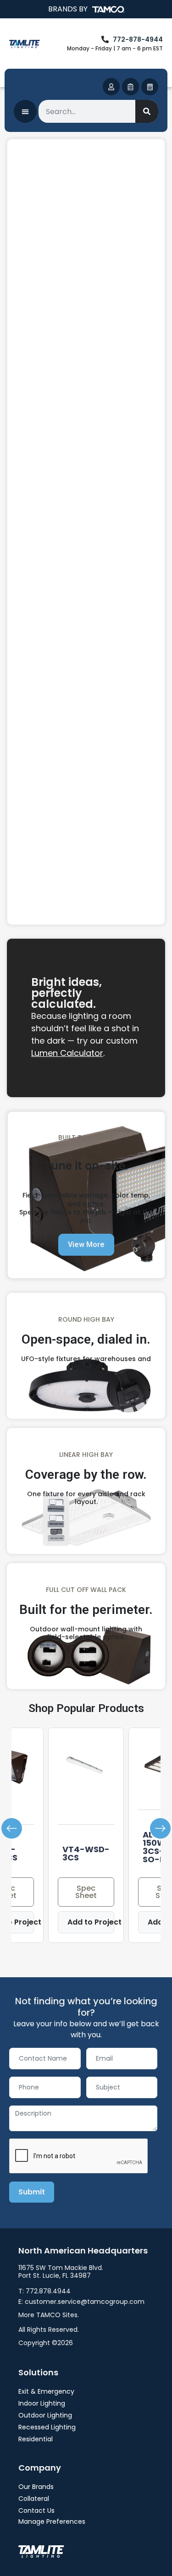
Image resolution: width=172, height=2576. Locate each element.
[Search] (147, 111)
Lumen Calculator (67, 1053)
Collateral (34, 2499)
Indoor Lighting (42, 2403)
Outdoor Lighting (45, 2415)
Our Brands (36, 2487)
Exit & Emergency (46, 2391)
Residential (36, 2439)
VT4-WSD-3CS (86, 1853)
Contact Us (36, 2510)
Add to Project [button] (91, 1922)
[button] (12, 1829)
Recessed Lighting (47, 2427)
